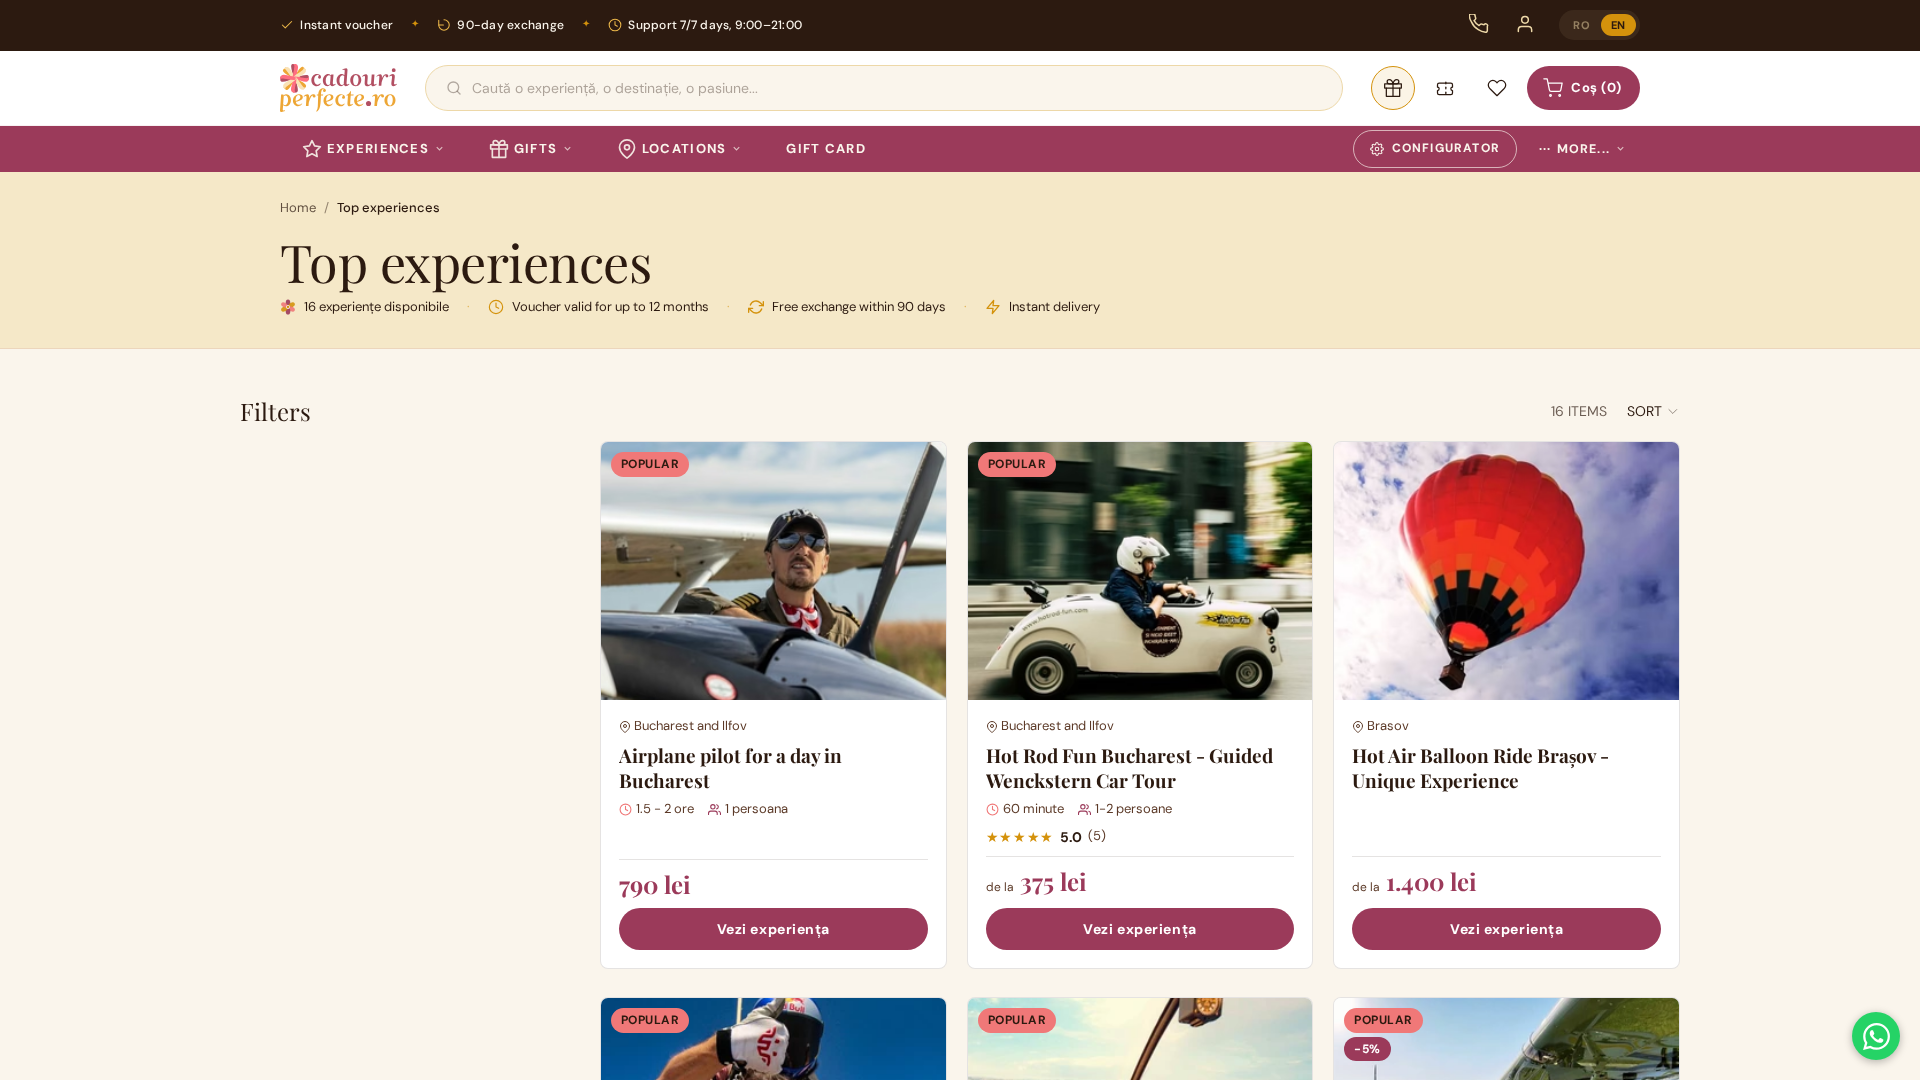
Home (298, 207)
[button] (1653, 411)
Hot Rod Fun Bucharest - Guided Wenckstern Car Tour (1129, 767)
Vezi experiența (773, 929)
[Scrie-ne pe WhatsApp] (1876, 1036)
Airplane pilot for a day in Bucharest (730, 767)
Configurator (1446, 148)
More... (1574, 149)
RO (1581, 25)
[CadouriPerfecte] (338, 88)
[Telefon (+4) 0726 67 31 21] (1479, 24)
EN (1618, 25)
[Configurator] (1393, 88)
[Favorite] (1497, 88)
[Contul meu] (1525, 24)
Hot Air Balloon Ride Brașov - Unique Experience (1480, 767)
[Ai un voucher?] (1445, 88)
